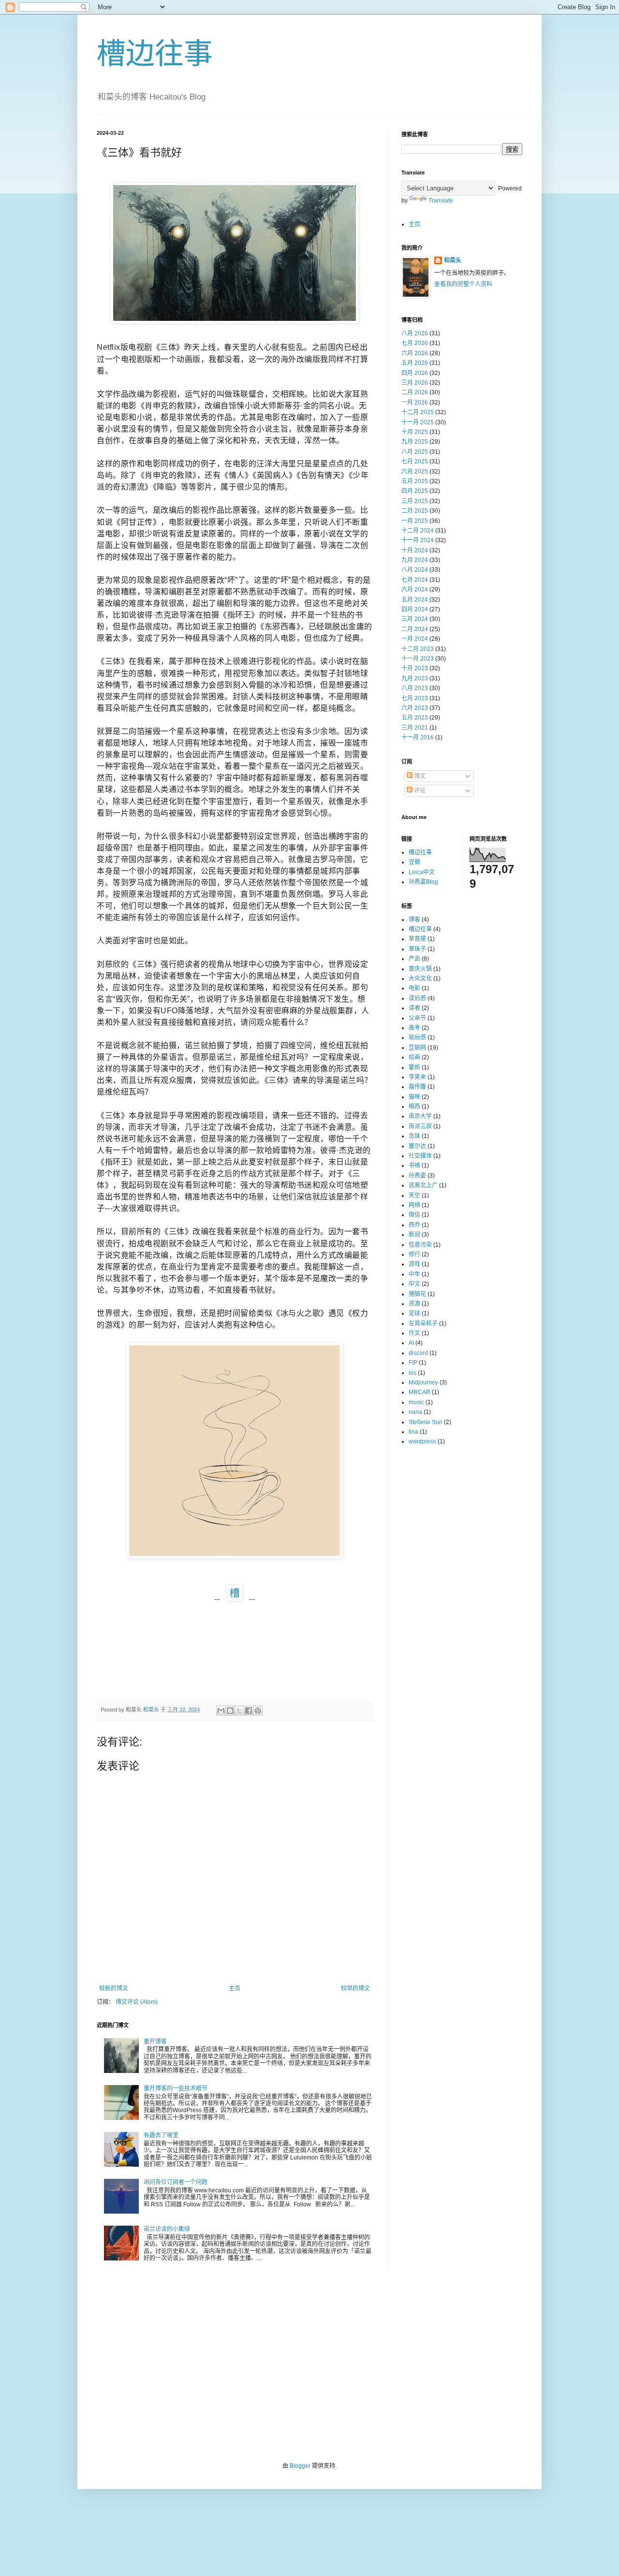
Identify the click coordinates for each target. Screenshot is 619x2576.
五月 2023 (415, 718)
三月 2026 (415, 383)
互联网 (417, 1048)
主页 (235, 1988)
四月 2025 (415, 491)
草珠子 (417, 949)
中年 (414, 1274)
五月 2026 (415, 363)
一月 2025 (415, 521)
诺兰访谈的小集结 (167, 2229)
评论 (419, 791)
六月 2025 (415, 472)
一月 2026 (415, 403)
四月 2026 (415, 373)
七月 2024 (415, 580)
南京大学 (420, 1116)
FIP (413, 1363)
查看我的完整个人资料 (463, 284)
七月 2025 (415, 461)
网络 (414, 1205)
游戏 (414, 1264)
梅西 (414, 1107)
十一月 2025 (418, 422)
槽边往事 (155, 54)
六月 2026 (415, 353)
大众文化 (420, 979)
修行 (414, 1254)
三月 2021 (415, 728)
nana (415, 1412)
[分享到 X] (239, 1711)
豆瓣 (414, 862)
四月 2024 (415, 609)
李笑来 (417, 1077)
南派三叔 (420, 1126)
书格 (414, 1166)
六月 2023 (415, 708)
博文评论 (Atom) (137, 2002)
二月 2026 (415, 392)
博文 (419, 776)
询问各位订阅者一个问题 (176, 2182)
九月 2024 (415, 560)
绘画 (414, 1057)
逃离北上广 (423, 1185)
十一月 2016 (418, 737)
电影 (414, 988)
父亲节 (417, 1018)
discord (418, 1353)
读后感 (417, 998)
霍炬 (414, 1067)
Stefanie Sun (426, 1422)
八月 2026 (415, 333)
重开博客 (155, 2042)
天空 (414, 1195)
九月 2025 (415, 442)
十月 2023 (415, 668)
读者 (414, 1008)
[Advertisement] (309, 2365)
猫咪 (414, 1097)
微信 (414, 1215)
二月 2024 (415, 629)
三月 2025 (415, 501)
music (416, 1402)
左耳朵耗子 (423, 1324)
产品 (414, 959)
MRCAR (420, 1392)
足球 (414, 1313)
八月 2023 (415, 688)
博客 (414, 920)
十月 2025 (415, 432)
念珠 (414, 1136)
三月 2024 (415, 619)
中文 (414, 1284)
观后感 (417, 1037)
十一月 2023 (418, 659)
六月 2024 (415, 590)
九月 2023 (415, 678)
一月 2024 (415, 639)
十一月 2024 (418, 540)
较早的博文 (355, 1988)
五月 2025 (415, 481)
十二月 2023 (418, 649)
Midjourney (423, 1382)
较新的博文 (114, 1988)
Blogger (300, 2466)
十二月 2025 (418, 412)
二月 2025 (415, 511)
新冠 (414, 1235)
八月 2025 (415, 452)
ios (413, 1373)
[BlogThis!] (230, 1711)
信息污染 (420, 1245)
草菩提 (417, 939)
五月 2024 (415, 600)
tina (413, 1432)
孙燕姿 (417, 1176)
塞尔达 (417, 1146)
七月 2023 (415, 698)
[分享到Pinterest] (258, 1711)
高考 (414, 1028)
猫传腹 (417, 1087)
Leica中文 (422, 872)
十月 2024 (415, 550)
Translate (441, 201)
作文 (414, 1333)
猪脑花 (417, 1294)
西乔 (414, 1225)
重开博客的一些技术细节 (176, 2088)
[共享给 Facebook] (249, 1711)
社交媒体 (420, 1156)
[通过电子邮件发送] (221, 1711)
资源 (414, 1304)
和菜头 (453, 260)
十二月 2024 (418, 531)
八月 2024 (415, 570)
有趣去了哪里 (161, 2135)
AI (411, 1343)
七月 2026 (415, 343)
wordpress (422, 1441)
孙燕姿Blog (423, 882)
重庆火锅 (420, 969)
